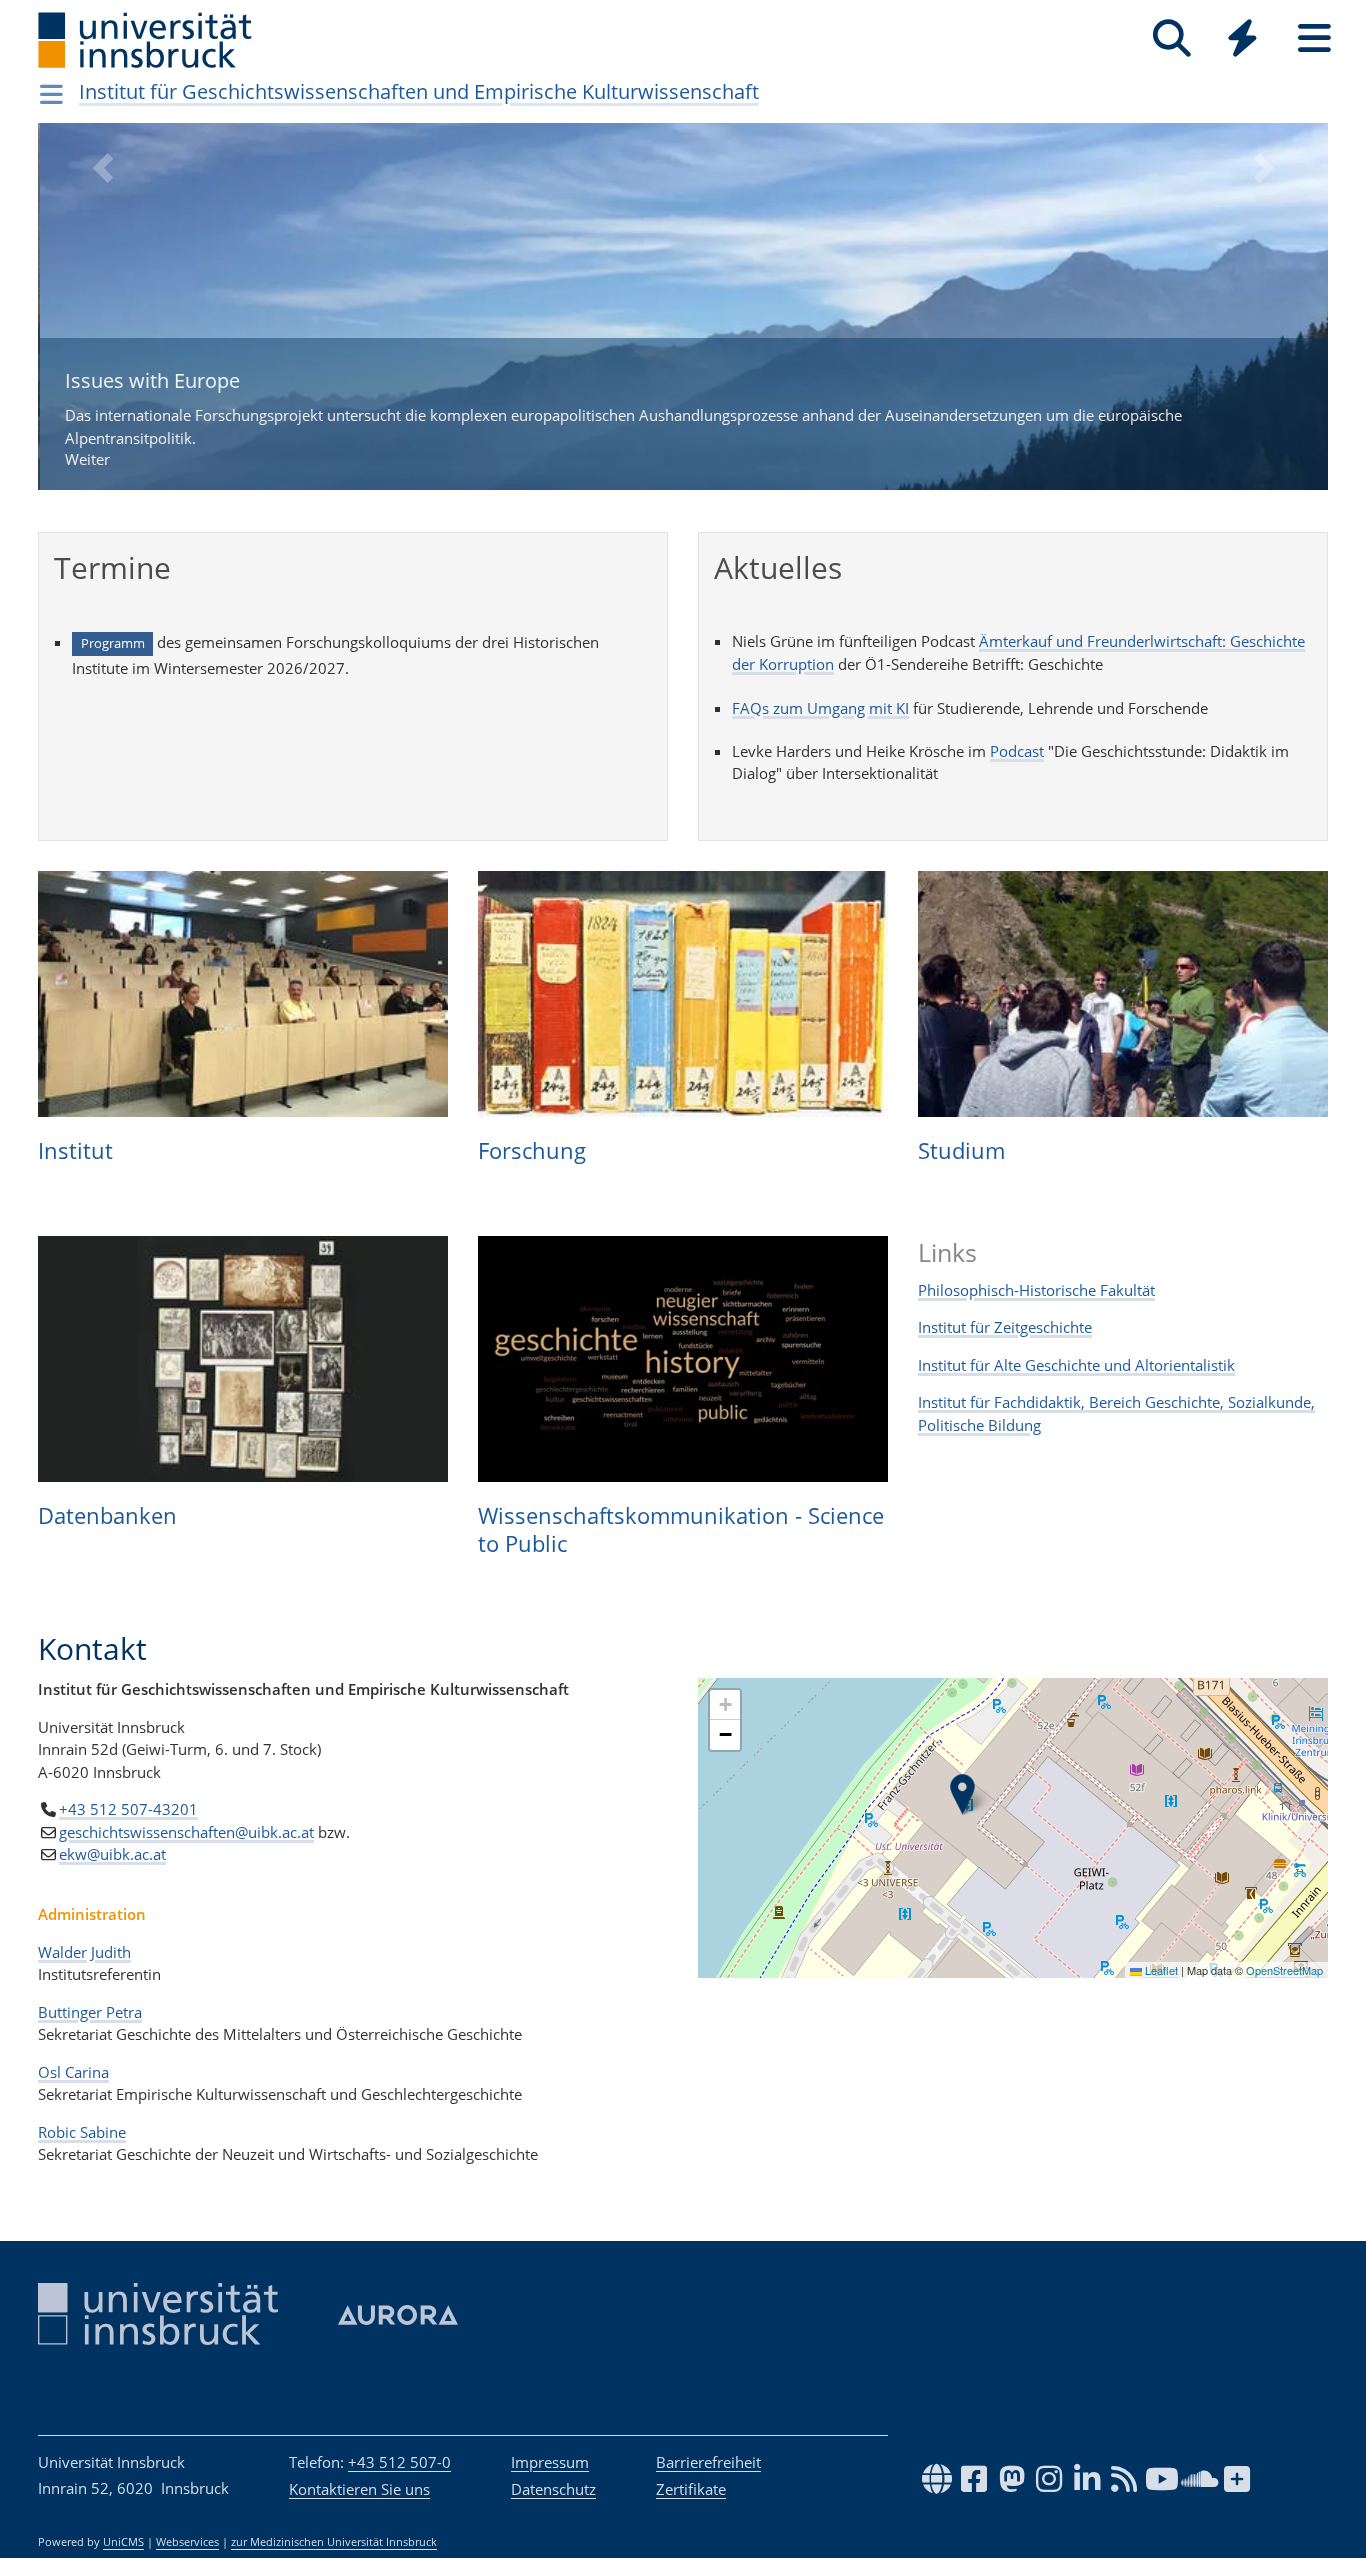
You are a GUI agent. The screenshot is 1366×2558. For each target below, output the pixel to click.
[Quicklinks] (1242, 38)
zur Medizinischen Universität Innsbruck (334, 2542)
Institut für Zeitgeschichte (1005, 1327)
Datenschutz (553, 2489)
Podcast (1017, 751)
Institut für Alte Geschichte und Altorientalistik (1076, 1365)
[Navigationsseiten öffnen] (51, 94)
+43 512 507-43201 (128, 1809)
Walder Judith (84, 1952)
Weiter (621, 418)
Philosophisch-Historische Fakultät (1036, 1290)
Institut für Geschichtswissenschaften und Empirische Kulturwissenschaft (419, 91)
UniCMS (123, 2542)
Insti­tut (75, 1150)
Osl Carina (73, 2072)
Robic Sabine (82, 2132)
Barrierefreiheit (708, 2462)
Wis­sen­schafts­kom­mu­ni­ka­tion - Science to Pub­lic (681, 1529)
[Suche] (1171, 38)
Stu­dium (961, 1150)
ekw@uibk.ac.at (112, 1854)
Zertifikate (691, 2489)
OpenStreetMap (1284, 1970)
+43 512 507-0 (399, 2462)
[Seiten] (1314, 38)
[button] (102, 321)
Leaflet (1160, 1970)
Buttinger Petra (90, 2012)
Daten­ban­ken (107, 1515)
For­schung (532, 1150)
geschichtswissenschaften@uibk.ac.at (186, 1832)
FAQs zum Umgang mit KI (820, 708)
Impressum (550, 2462)
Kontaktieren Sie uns (359, 2489)
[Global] (1243, 40)
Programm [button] (113, 643)
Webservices (187, 2542)
